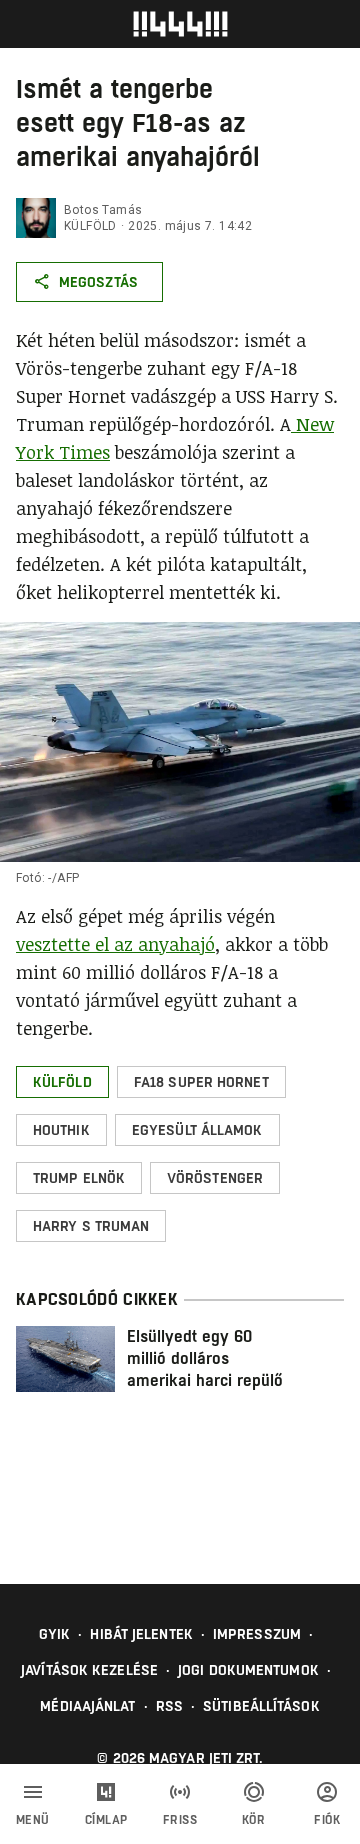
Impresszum (257, 1634)
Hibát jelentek (141, 1634)
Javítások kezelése (89, 1670)
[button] (62, 1082)
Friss (180, 1820)
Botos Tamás (103, 210)
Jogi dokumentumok (248, 1670)
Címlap (106, 1820)
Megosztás (98, 282)
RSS (169, 1706)
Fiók (327, 1820)
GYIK (54, 1634)
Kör (254, 1820)
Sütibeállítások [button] (261, 1706)
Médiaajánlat (87, 1706)
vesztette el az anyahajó (115, 944)
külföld (90, 226)
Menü (33, 1820)
